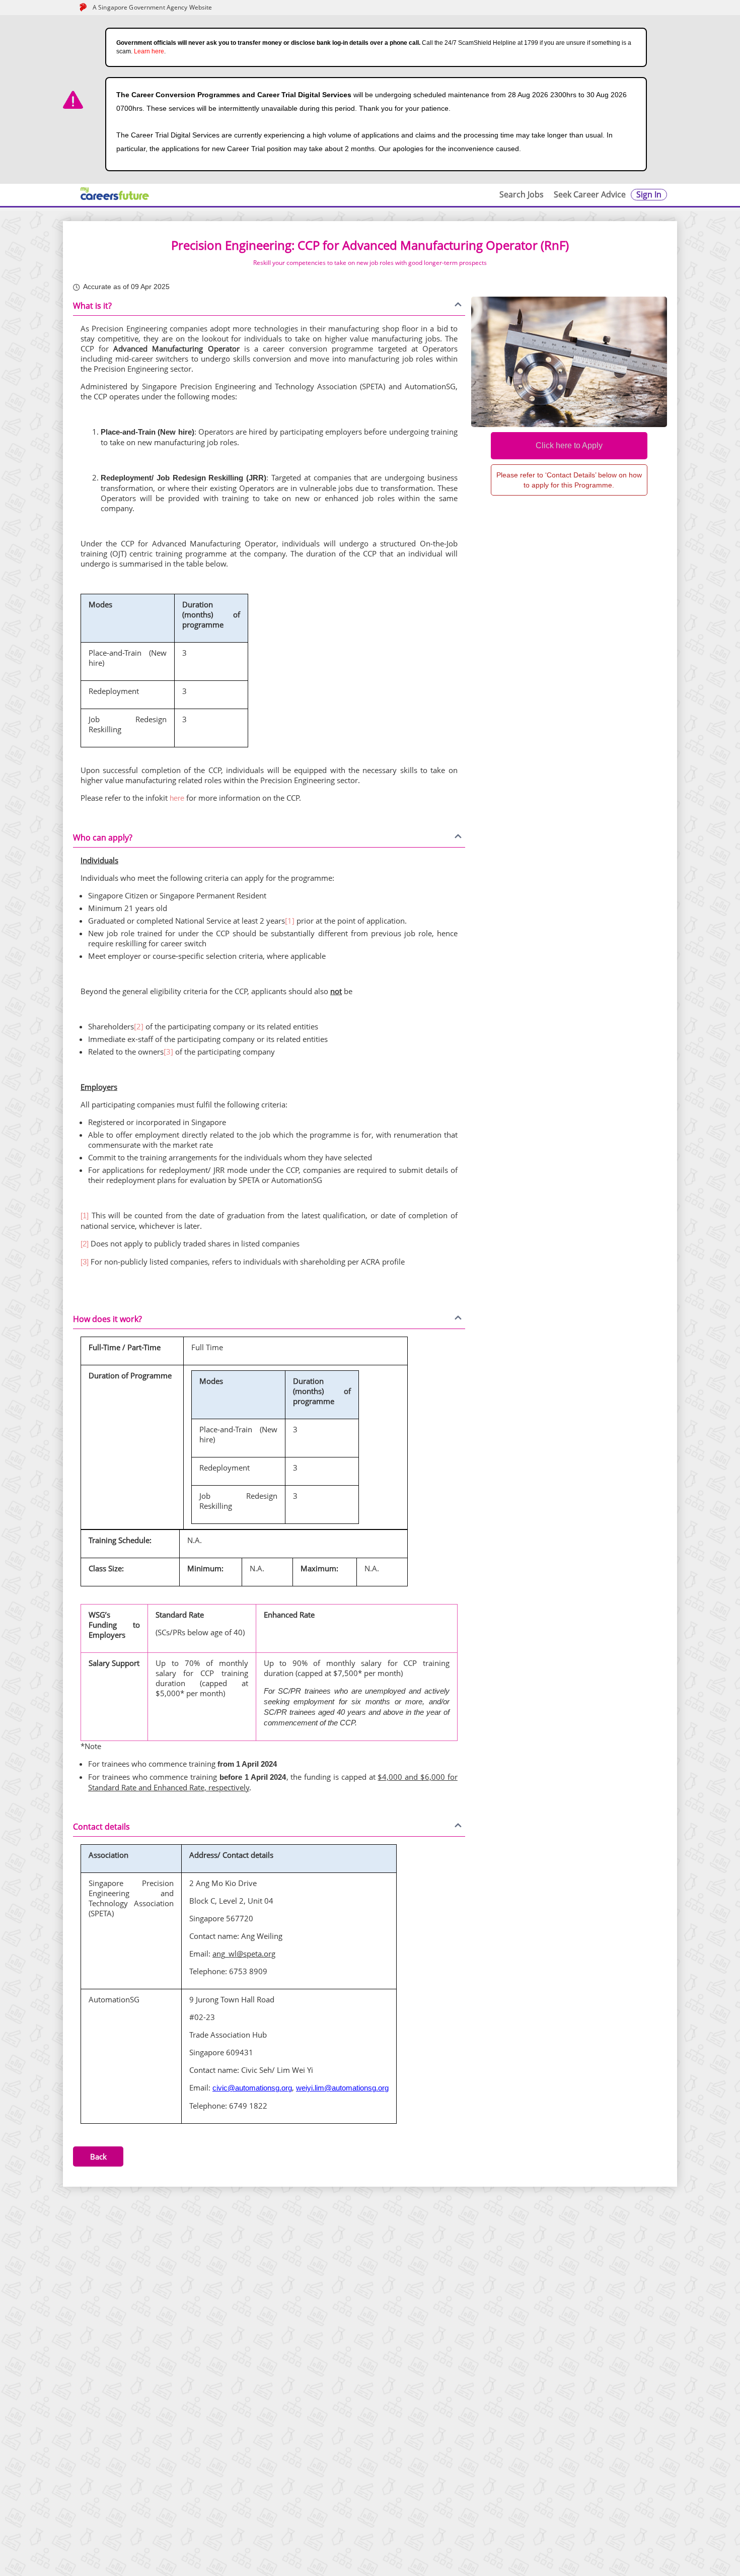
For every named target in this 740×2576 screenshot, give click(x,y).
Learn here (149, 51)
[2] (139, 1026)
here (178, 798)
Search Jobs (522, 194)
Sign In (649, 194)
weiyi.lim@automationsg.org (342, 2088)
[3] (168, 1052)
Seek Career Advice (590, 194)
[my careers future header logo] (115, 194)
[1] (290, 921)
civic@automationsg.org (252, 2088)
